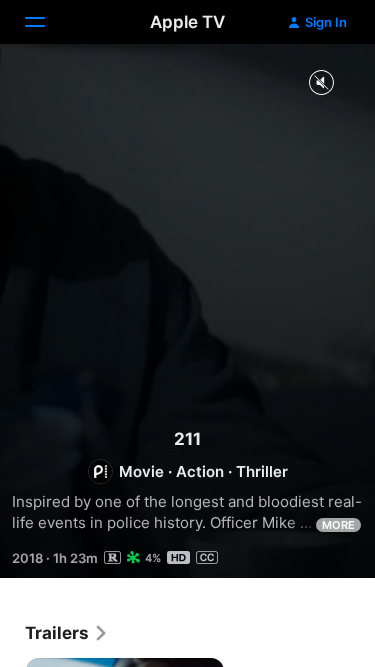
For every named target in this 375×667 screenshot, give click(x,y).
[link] (67, 633)
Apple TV (187, 22)
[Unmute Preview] (321, 83)
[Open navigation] (47, 22)
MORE (338, 525)
